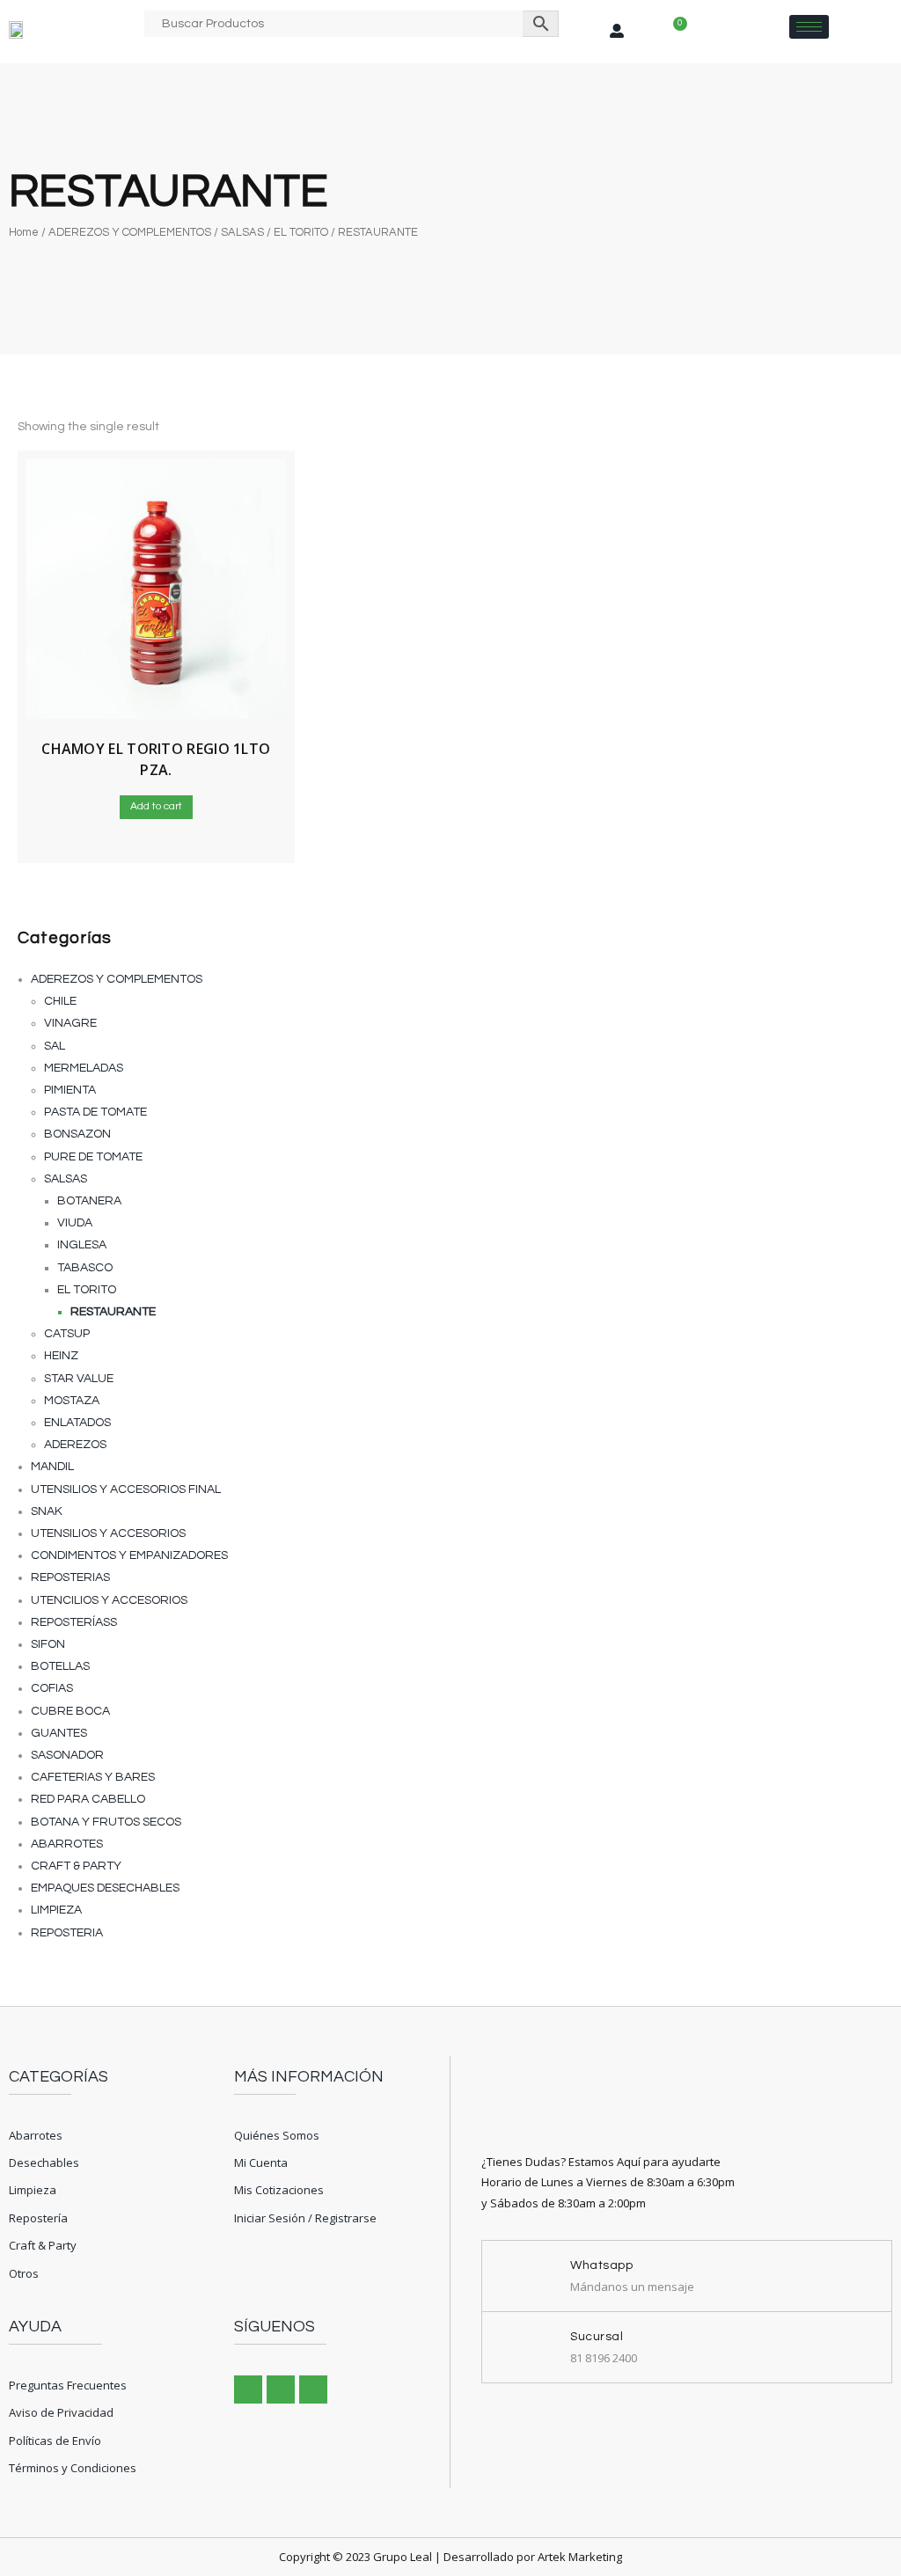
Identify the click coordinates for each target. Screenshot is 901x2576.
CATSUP (67, 1334)
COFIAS (52, 1688)
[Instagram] (281, 2389)
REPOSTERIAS (70, 1577)
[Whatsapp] (313, 2389)
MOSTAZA (72, 1401)
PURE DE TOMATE (93, 1157)
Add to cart (156, 806)
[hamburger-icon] (809, 27)
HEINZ (61, 1356)
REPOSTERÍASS (74, 1622)
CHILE (60, 1001)
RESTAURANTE (113, 1312)
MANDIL (52, 1467)
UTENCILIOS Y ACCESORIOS (109, 1600)
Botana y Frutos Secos (106, 1822)
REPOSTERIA (67, 1933)
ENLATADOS (77, 1423)
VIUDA (75, 1223)
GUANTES (59, 1733)
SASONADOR (67, 1755)
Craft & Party (76, 1866)
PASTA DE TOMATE (95, 1112)
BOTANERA (89, 1201)
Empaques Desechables (105, 1888)
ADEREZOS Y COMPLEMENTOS (130, 232)
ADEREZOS (75, 1445)
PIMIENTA (70, 1090)
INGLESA (82, 1245)
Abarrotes (67, 1844)
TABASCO (85, 1268)
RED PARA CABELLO (88, 1799)
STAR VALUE (79, 1379)
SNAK (47, 1511)
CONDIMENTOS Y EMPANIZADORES (129, 1555)
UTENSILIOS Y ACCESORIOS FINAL (126, 1489)
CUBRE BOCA (70, 1711)
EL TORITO (301, 232)
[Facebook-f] (248, 2389)
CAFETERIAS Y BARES (93, 1777)
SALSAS (242, 232)
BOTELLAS (60, 1666)
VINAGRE (70, 1023)
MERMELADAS (84, 1068)
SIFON (48, 1644)
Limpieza (56, 1910)
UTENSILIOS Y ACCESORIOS (108, 1533)
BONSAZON (77, 1134)
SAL (55, 1046)
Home (24, 232)
